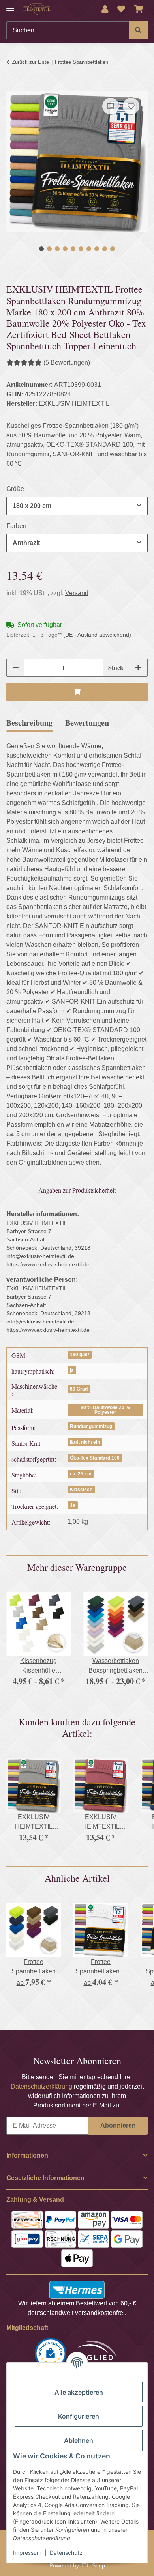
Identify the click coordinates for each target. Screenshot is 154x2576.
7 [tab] (89, 249)
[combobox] (77, 506)
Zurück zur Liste (30, 62)
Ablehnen (79, 2440)
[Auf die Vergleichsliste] (111, 106)
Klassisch (81, 1490)
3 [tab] (57, 249)
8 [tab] (97, 249)
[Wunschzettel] (121, 9)
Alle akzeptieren (79, 2392)
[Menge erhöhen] (138, 668)
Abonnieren (118, 2125)
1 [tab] (41, 249)
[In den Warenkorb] (13, 87)
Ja (73, 1505)
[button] (105, 9)
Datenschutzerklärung (41, 2086)
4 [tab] (65, 249)
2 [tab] (49, 249)
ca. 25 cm (81, 1474)
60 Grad (79, 1389)
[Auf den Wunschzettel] (131, 106)
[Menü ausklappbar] (10, 5)
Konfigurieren (79, 2416)
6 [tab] (81, 249)
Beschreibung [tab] (29, 723)
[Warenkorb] (139, 9)
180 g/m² (80, 1355)
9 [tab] (105, 249)
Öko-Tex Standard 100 (95, 1458)
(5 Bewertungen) (67, 363)
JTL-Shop (93, 2565)
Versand (77, 593)
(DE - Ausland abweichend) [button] (97, 635)
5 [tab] (73, 249)
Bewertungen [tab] (87, 723)
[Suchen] (138, 30)
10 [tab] (113, 249)
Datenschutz (66, 2553)
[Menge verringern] (16, 668)
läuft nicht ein (85, 1442)
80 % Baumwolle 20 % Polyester (105, 1410)
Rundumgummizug (91, 1426)
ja (72, 1370)
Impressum (27, 2553)
